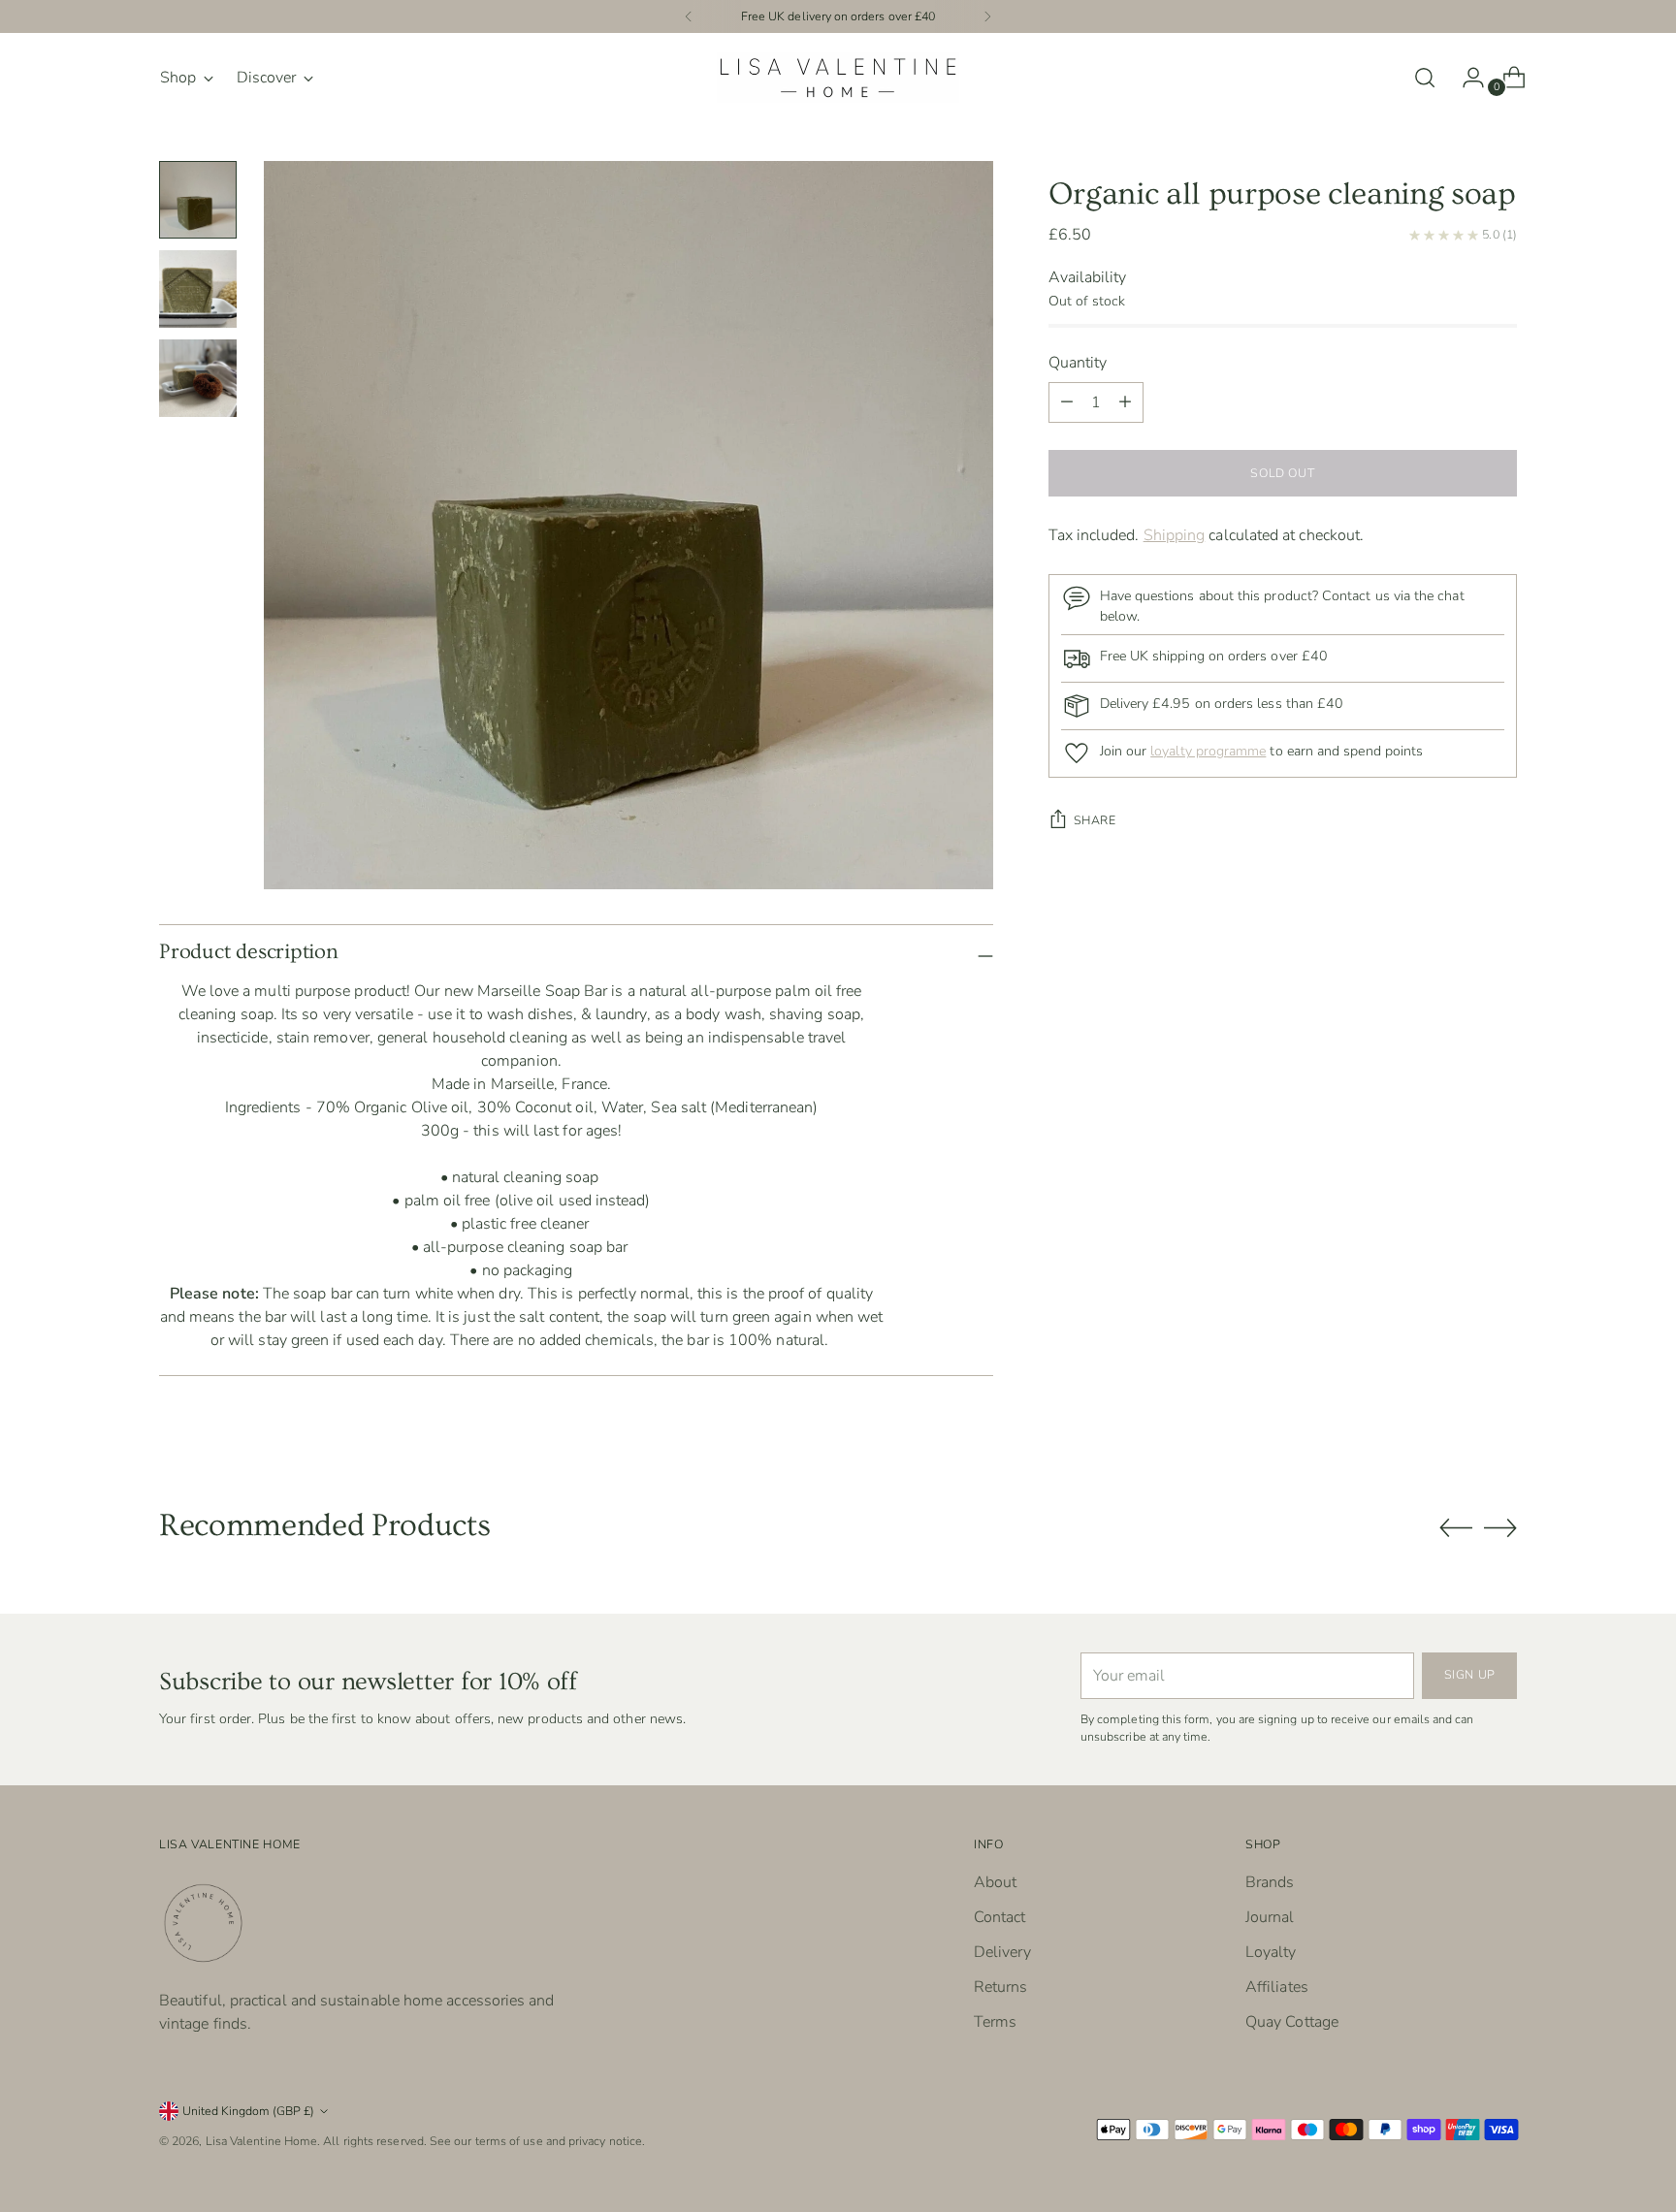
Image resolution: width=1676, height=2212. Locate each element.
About (995, 1882)
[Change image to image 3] (198, 378)
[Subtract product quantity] (1125, 402)
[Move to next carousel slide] (1500, 1527)
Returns (1001, 1987)
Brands (1270, 1882)
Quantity (1078, 363)
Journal (1270, 1917)
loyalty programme (1208, 751)
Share (1095, 820)
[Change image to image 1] (198, 200)
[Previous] (689, 16)
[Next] (987, 16)
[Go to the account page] (1466, 78)
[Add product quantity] (1067, 402)
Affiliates (1277, 1987)
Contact (1000, 1917)
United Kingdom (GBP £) (248, 2111)
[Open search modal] (1425, 78)
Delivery (1002, 1952)
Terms (995, 2022)
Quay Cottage (1292, 2022)
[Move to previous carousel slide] (1456, 1528)
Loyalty (1271, 1952)
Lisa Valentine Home (262, 2141)
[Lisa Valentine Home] (838, 78)
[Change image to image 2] (198, 289)
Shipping (1175, 535)
